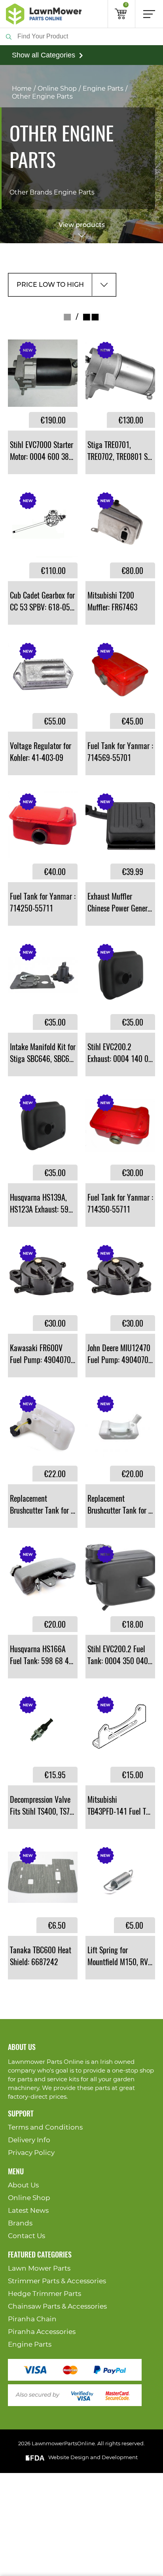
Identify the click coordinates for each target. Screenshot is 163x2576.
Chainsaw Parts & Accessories (57, 2306)
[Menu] (149, 14)
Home (22, 89)
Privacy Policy (31, 2153)
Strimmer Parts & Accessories (57, 2281)
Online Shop (57, 89)
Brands (20, 2223)
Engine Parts (103, 89)
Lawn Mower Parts (39, 2268)
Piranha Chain (32, 2319)
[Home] (44, 14)
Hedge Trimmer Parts (45, 2294)
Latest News (28, 2211)
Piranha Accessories (42, 2332)
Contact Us (27, 2236)
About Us (23, 2185)
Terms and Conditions (45, 2127)
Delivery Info (29, 2140)
